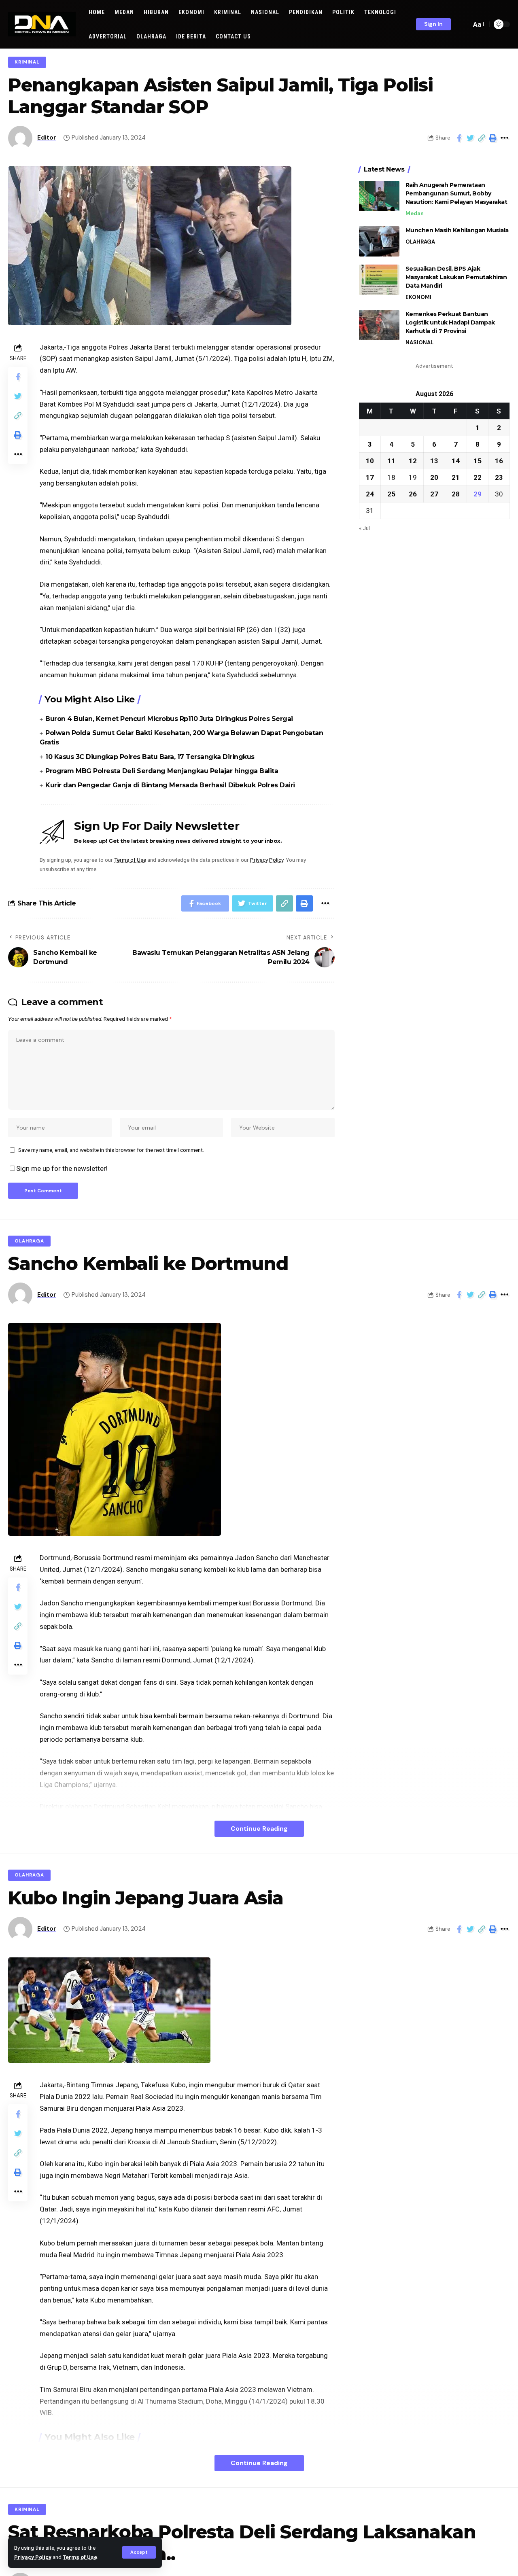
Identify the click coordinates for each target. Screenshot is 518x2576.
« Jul (364, 528)
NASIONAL (419, 342)
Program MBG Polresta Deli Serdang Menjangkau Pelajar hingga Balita (162, 771)
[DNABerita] (42, 24)
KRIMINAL (27, 62)
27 (434, 494)
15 (478, 460)
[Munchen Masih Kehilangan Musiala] (379, 241)
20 (434, 477)
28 (456, 494)
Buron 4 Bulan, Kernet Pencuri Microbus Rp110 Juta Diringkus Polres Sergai (169, 719)
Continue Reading (259, 1829)
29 (478, 494)
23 (499, 477)
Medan (415, 213)
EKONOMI (418, 297)
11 (391, 460)
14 (456, 460)
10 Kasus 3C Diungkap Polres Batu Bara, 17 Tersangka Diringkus (150, 757)
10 (370, 460)
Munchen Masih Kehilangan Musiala (457, 230)
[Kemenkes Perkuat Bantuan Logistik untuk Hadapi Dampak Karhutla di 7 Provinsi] (379, 325)
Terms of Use (80, 2557)
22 (478, 477)
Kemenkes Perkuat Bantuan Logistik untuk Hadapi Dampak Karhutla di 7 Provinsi (450, 322)
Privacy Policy (33, 2557)
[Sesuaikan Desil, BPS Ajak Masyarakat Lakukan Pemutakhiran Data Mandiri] (379, 280)
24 (370, 494)
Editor (47, 138)
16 (499, 460)
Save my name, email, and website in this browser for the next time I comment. (111, 1150)
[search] (463, 24)
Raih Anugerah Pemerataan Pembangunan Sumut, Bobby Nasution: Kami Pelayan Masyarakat (456, 193)
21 (456, 477)
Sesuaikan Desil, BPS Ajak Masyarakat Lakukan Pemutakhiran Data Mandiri (456, 277)
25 (391, 494)
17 (370, 477)
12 (413, 460)
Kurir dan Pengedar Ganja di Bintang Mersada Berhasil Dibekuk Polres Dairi (170, 785)
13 (434, 460)
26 (413, 494)
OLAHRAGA (420, 242)
